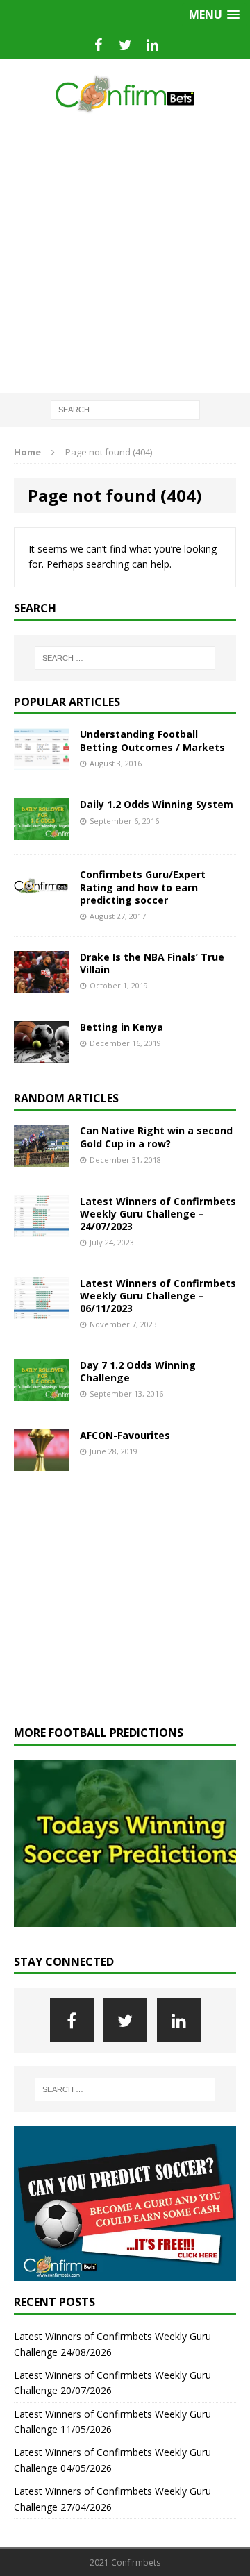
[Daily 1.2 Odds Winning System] (42, 832)
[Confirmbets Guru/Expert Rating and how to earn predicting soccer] (42, 901)
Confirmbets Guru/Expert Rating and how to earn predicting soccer (143, 887)
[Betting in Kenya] (42, 1054)
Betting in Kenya (122, 1027)
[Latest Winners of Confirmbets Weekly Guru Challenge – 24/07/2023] (42, 1228)
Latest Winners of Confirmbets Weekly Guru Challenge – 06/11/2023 (158, 1296)
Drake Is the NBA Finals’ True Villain (152, 963)
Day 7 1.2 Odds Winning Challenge (138, 1371)
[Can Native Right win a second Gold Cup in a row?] (42, 1158)
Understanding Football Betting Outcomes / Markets (152, 740)
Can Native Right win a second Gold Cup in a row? (156, 1137)
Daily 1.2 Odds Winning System (157, 804)
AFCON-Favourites (125, 1435)
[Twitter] (125, 45)
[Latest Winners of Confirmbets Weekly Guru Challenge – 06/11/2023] (42, 1310)
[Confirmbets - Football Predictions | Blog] (125, 94)
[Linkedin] (152, 45)
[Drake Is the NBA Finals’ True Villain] (42, 984)
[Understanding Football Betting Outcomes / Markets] (42, 762)
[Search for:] (125, 409)
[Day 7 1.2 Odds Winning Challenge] (42, 1392)
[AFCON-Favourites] (42, 1462)
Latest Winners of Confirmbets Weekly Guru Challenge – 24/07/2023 (158, 1214)
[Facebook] (98, 45)
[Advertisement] (125, 254)
